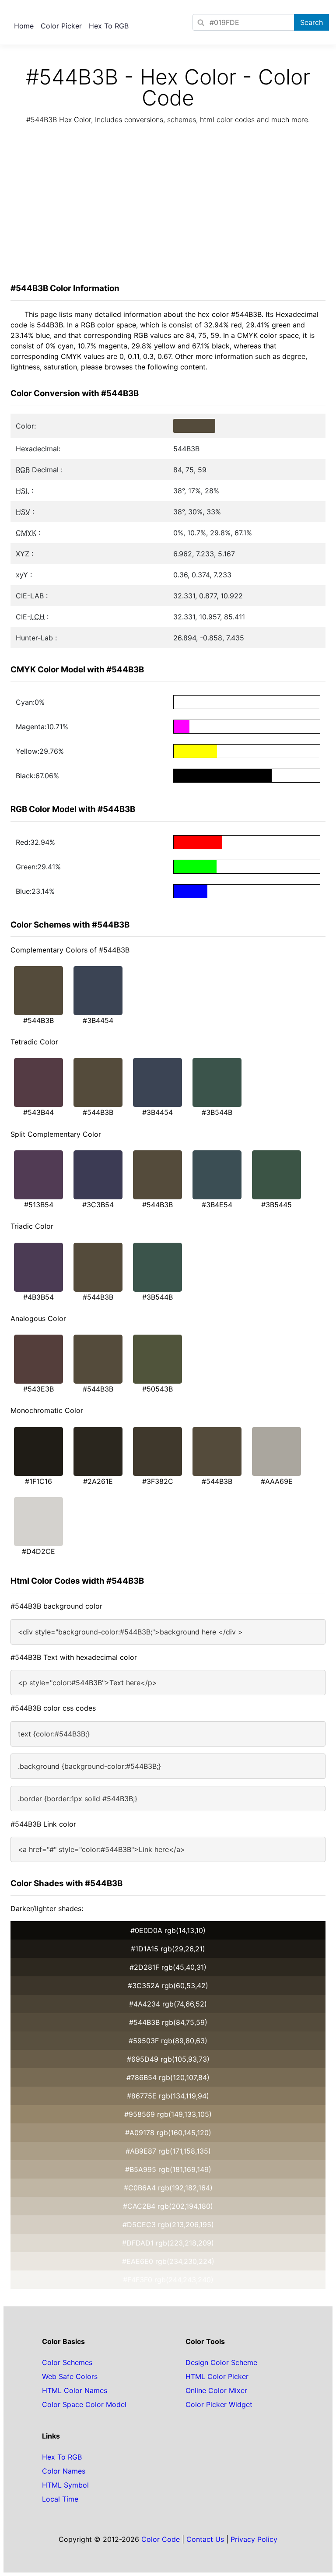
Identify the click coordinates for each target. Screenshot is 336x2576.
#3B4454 (98, 1020)
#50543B (157, 1389)
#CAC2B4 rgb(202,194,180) (168, 2206)
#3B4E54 (217, 1205)
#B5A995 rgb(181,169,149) (168, 2169)
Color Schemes (67, 2362)
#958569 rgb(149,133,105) (168, 2114)
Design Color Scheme (221, 2362)
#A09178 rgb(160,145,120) (168, 2133)
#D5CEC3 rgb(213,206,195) (168, 2225)
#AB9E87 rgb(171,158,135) (168, 2151)
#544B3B (38, 1020)
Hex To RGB (109, 26)
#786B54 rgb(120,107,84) (168, 2077)
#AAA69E (277, 1481)
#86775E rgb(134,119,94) (168, 2096)
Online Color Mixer (216, 2390)
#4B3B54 (38, 1297)
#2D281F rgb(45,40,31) (168, 1967)
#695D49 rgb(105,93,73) (168, 2059)
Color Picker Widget (219, 2404)
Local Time (60, 2499)
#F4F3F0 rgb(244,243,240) (168, 2280)
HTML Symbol (65, 2485)
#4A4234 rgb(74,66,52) (168, 2004)
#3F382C (158, 1481)
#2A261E (98, 1481)
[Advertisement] (168, 206)
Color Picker (61, 26)
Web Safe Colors (70, 2376)
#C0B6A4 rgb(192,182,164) (168, 2188)
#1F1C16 (38, 1481)
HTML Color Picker (217, 2376)
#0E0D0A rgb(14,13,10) (168, 1930)
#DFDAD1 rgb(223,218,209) (168, 2243)
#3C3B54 (98, 1205)
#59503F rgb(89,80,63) (168, 2041)
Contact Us (205, 2539)
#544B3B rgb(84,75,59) (168, 2022)
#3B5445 (276, 1205)
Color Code (161, 2539)
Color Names (64, 2471)
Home (24, 26)
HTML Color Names (75, 2390)
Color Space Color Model (84, 2404)
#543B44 (38, 1112)
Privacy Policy (254, 2539)
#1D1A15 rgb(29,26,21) (168, 1949)
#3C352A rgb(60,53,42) (168, 1986)
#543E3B (38, 1389)
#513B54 (39, 1205)
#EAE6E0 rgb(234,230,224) (168, 2261)
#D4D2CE (38, 1551)
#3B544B (217, 1112)
